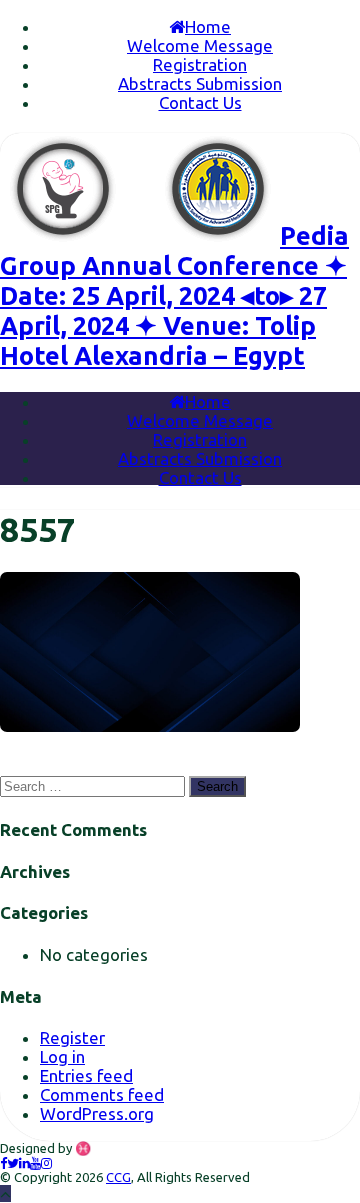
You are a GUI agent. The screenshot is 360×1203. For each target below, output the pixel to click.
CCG (118, 1177)
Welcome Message (200, 45)
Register (72, 1037)
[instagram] (46, 1163)
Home (208, 26)
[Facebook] (3, 1163)
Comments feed (102, 1094)
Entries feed (86, 1075)
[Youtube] (35, 1163)
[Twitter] (13, 1163)
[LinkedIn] (24, 1163)
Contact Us (200, 102)
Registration (200, 64)
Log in (62, 1056)
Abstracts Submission (200, 83)
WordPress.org (97, 1113)
